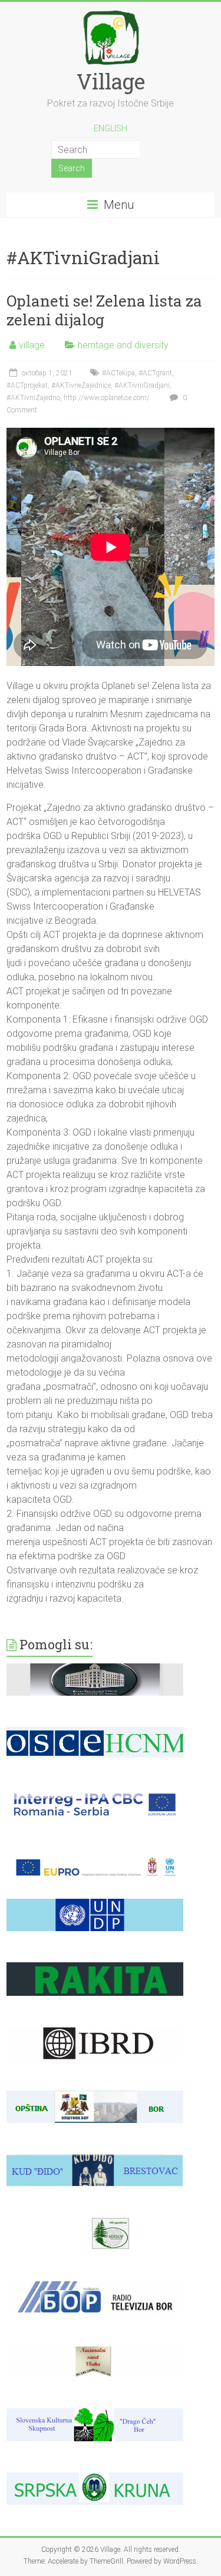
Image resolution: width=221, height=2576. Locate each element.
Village (111, 81)
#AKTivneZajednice (81, 385)
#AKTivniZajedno (33, 398)
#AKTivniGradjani (142, 385)
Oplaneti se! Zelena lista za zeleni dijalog (104, 310)
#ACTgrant (155, 373)
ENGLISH (111, 128)
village (32, 345)
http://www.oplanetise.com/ (107, 398)
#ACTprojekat (27, 385)
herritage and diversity (123, 345)
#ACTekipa (118, 373)
